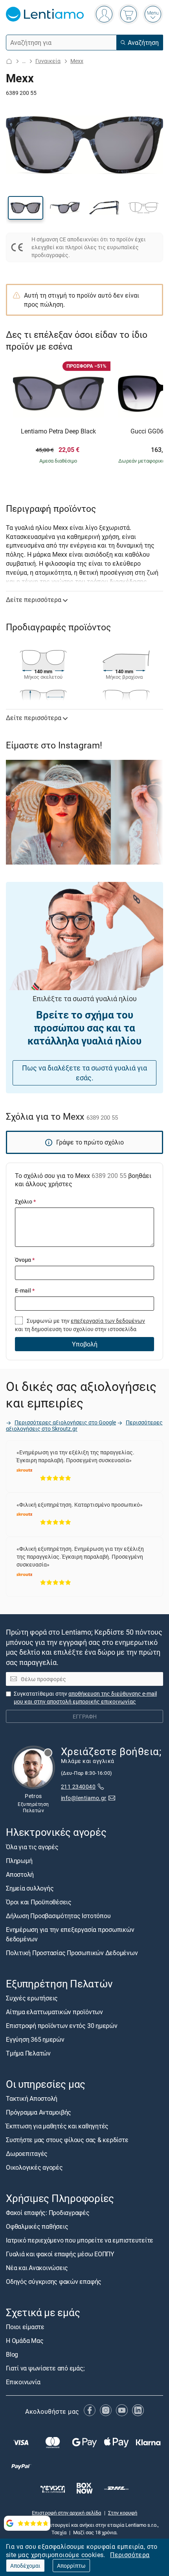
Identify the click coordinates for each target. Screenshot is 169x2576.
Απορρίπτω (71, 2566)
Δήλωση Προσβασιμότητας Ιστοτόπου (58, 1915)
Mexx (77, 61)
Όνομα (25, 1260)
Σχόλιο (25, 1201)
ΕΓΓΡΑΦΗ (85, 1716)
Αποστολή (20, 1874)
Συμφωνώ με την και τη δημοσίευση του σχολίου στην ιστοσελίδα (80, 1325)
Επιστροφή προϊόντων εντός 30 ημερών (62, 2026)
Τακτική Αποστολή (32, 2098)
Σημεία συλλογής (30, 1888)
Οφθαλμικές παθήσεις (37, 2226)
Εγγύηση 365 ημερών (35, 2039)
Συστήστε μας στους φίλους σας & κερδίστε (67, 2140)
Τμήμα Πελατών (28, 2053)
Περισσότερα (130, 2555)
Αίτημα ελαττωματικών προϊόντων (54, 2012)
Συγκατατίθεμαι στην (85, 1697)
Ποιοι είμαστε (25, 2327)
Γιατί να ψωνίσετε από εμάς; (45, 2368)
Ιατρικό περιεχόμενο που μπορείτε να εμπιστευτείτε (80, 2240)
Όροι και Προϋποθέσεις (39, 1902)
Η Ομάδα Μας (25, 2341)
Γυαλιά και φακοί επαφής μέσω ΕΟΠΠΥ (60, 2254)
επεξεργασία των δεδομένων (108, 1321)
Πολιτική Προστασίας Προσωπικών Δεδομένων (72, 1952)
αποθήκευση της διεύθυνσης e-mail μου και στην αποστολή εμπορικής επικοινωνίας (85, 1697)
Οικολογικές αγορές (34, 2167)
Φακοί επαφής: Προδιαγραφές (48, 2213)
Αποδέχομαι (25, 2566)
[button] (26, 208)
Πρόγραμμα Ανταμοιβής (39, 2112)
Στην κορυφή (123, 2512)
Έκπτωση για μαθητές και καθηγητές (57, 2126)
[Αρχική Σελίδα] (9, 61)
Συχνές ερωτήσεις (32, 1998)
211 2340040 (78, 1786)
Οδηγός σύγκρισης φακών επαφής (54, 2282)
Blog (12, 2354)
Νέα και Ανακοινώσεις (37, 2268)
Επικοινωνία (23, 2382)
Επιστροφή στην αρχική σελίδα (66, 2512)
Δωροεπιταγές (27, 2154)
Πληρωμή (19, 1860)
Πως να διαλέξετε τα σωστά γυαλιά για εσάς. (84, 1073)
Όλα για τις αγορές (32, 1846)
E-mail (25, 1290)
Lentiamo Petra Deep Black (58, 431)
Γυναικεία (48, 61)
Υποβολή (85, 1344)
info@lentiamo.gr (84, 1798)
